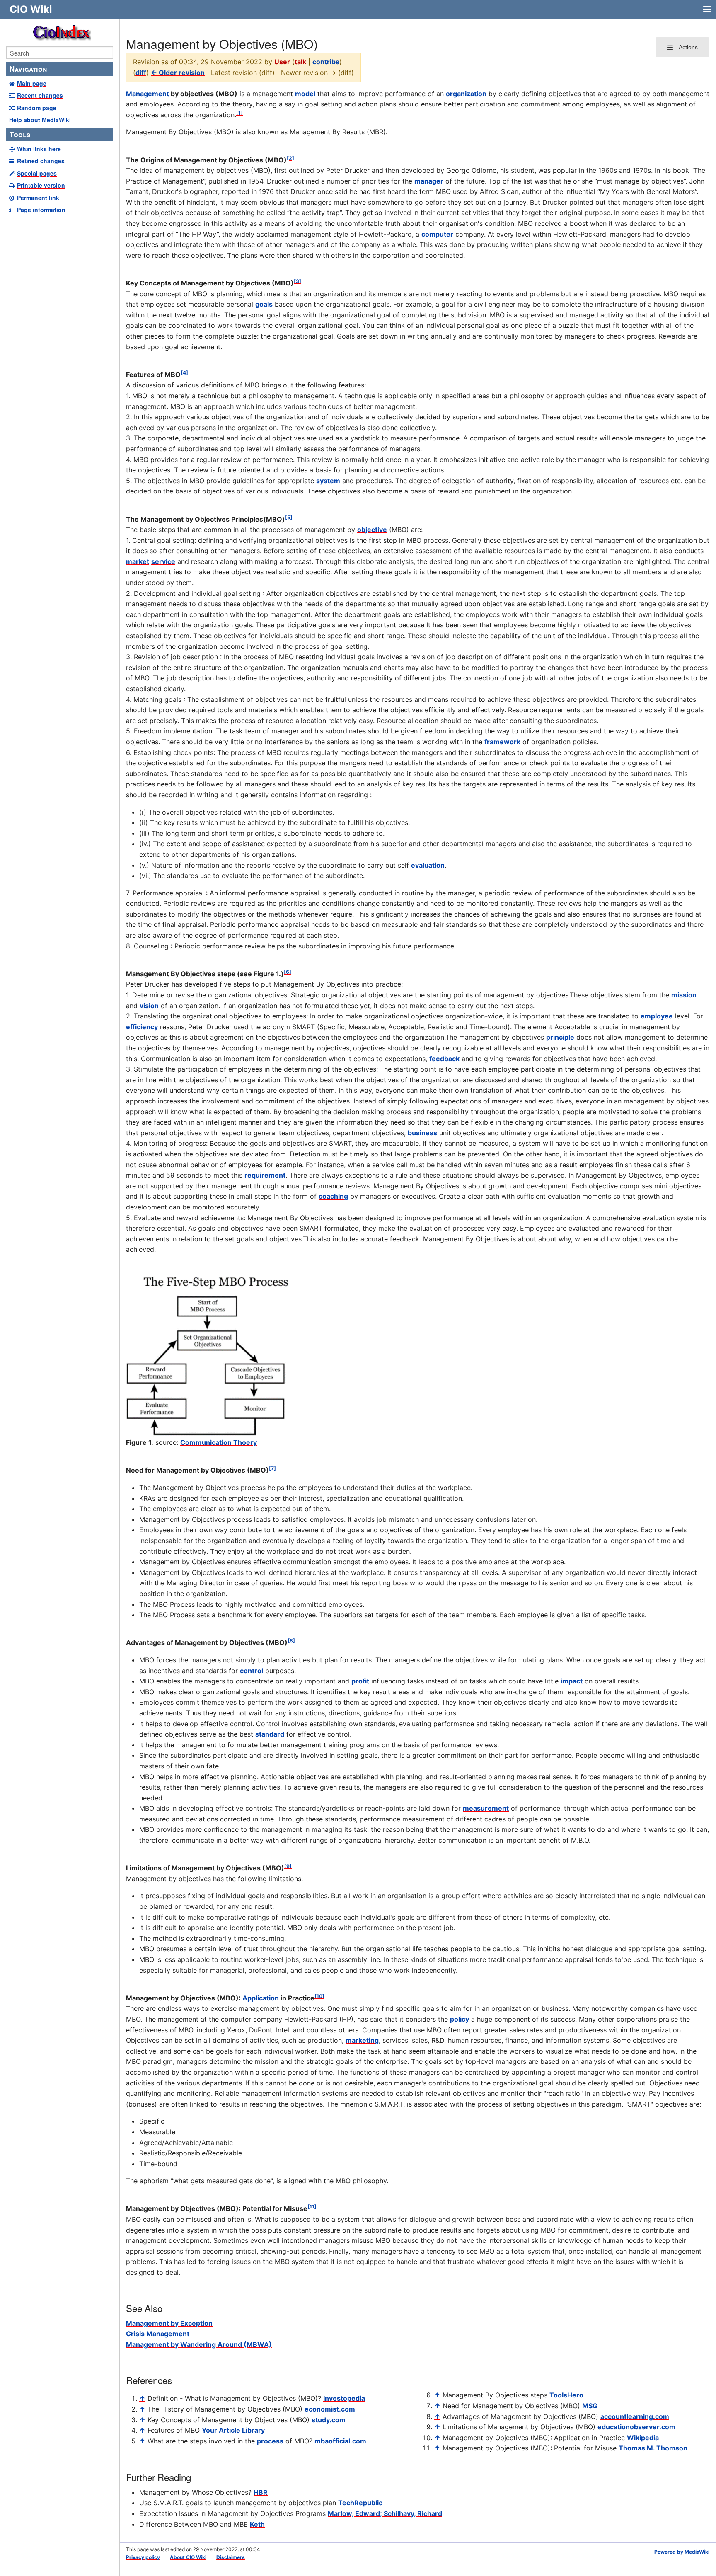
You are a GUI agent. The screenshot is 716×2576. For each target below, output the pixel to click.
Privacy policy (143, 2557)
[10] (319, 1996)
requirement (265, 1175)
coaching (333, 1196)
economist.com (330, 2409)
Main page (32, 83)
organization (466, 94)
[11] (312, 2207)
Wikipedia (643, 2438)
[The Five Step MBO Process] (209, 1354)
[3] (298, 281)
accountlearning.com (635, 2416)
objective (372, 530)
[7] (272, 1468)
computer (437, 234)
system (328, 481)
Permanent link (38, 198)
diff (141, 73)
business (422, 1133)
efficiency (142, 1027)
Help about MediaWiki (40, 120)
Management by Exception (169, 2323)
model (305, 94)
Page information (41, 210)
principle (560, 1037)
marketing (362, 2040)
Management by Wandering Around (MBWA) (199, 2344)
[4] (184, 373)
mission (684, 995)
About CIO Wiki (188, 2557)
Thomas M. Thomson (653, 2448)
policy (460, 2019)
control (252, 1671)
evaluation (428, 865)
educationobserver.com (636, 2427)
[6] (288, 972)
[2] (290, 158)
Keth (257, 2524)
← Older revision (178, 73)
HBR (261, 2492)
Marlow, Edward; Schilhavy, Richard (385, 2513)
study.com (329, 2420)
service (163, 561)
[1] (239, 113)
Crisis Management (158, 2334)
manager (429, 181)
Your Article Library (233, 2430)
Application (261, 1998)
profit (360, 1681)
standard (270, 1734)
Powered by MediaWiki (682, 2552)
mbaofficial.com (340, 2441)
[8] (291, 1641)
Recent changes (40, 95)
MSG (590, 2406)
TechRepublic (360, 2503)
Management (148, 94)
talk (300, 62)
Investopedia (344, 2398)
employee (657, 1016)
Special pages (37, 173)
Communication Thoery (219, 1442)
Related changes (41, 161)
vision (149, 1006)
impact (572, 1681)
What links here (39, 149)
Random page (37, 108)
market (138, 561)
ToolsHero (566, 2395)
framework (502, 742)
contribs (326, 62)
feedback (444, 1059)
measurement (486, 1808)
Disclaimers (231, 2557)
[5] (289, 517)
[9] (288, 1866)
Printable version (41, 185)
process (270, 2441)
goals (264, 304)
